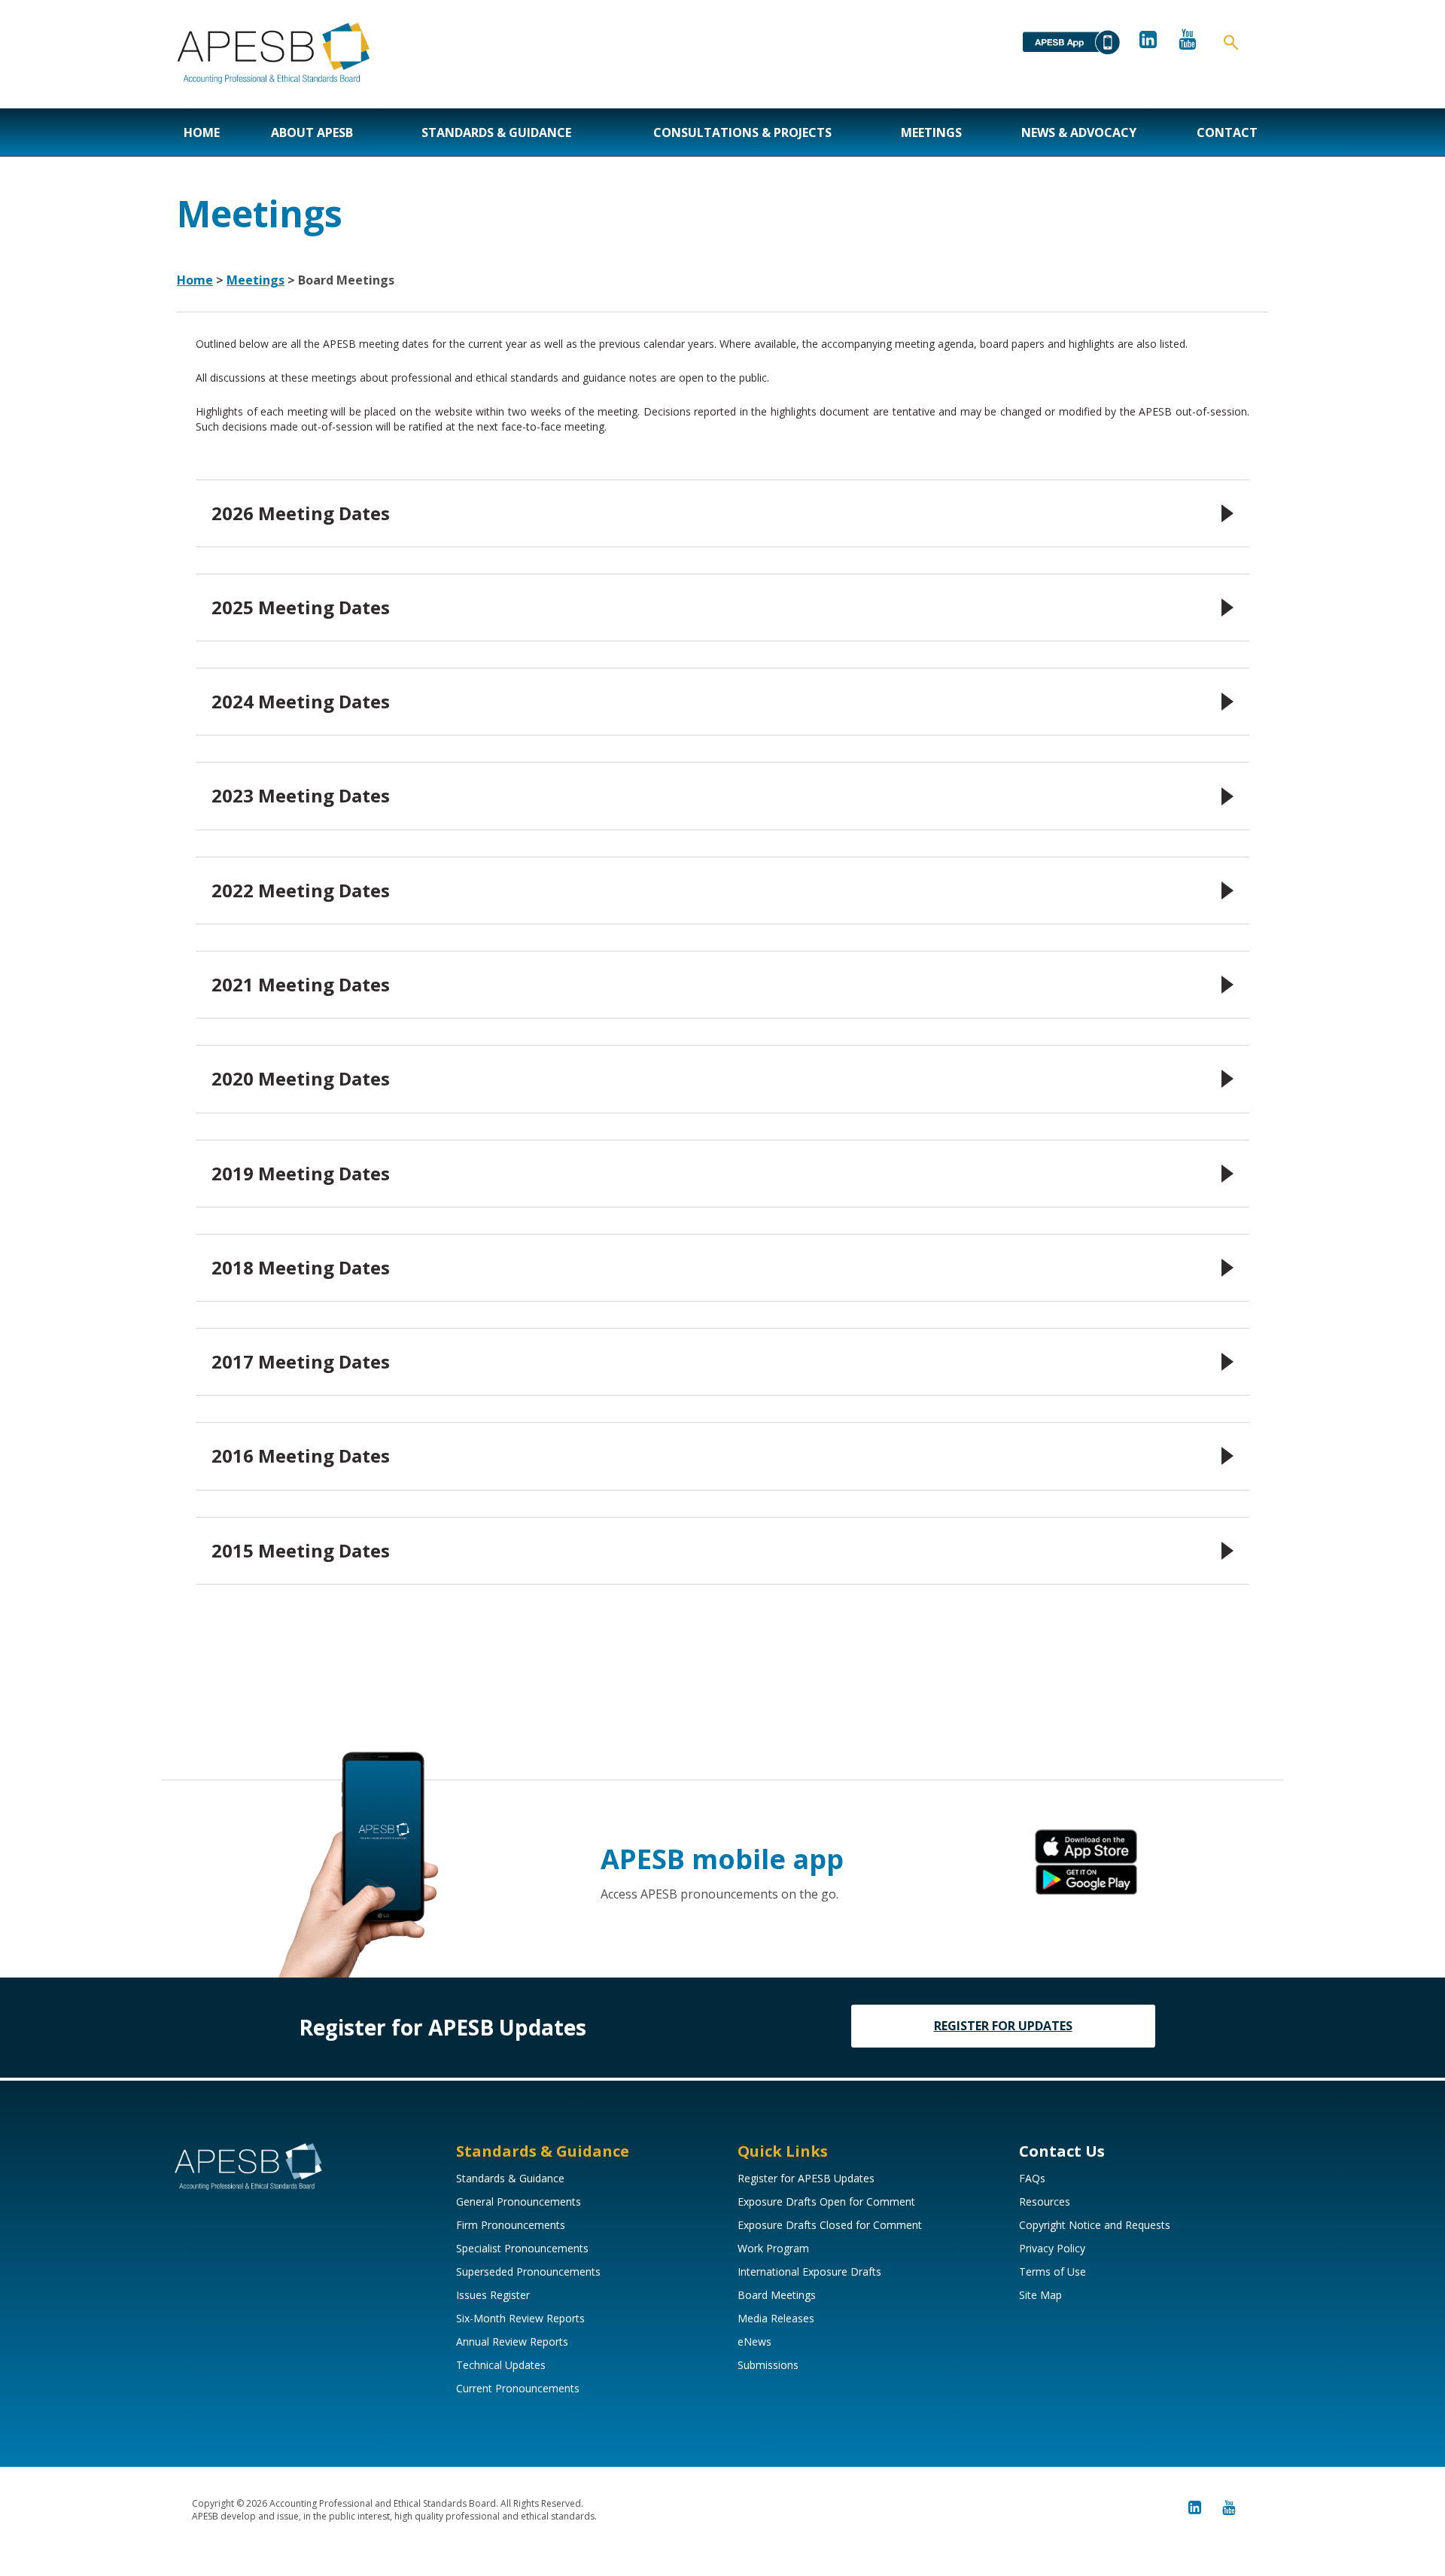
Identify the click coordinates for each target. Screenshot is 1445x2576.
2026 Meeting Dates (301, 513)
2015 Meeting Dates (301, 1550)
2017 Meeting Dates (301, 1361)
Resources (1045, 2201)
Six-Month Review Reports (520, 2318)
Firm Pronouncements (511, 2225)
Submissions (768, 2365)
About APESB (312, 132)
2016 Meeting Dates (301, 1455)
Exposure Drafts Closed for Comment (830, 2225)
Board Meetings (777, 2295)
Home (202, 132)
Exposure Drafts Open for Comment (826, 2201)
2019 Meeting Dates (301, 1173)
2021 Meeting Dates (301, 984)
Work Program (773, 2248)
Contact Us (1062, 2151)
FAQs (1032, 2178)
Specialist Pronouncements (522, 2248)
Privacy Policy (1052, 2248)
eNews (754, 2342)
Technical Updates (501, 2365)
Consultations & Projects (742, 132)
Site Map (1040, 2295)
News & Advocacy (1079, 132)
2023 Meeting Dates (301, 795)
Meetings (931, 132)
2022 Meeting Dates (301, 890)
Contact (1227, 132)
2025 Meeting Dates (301, 607)
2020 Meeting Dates (301, 1078)
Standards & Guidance (496, 132)
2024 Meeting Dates (301, 701)
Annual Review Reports (512, 2342)
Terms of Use (1053, 2272)
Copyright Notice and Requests (1095, 2225)
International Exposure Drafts (809, 2272)
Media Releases (776, 2318)
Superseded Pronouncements (528, 2272)
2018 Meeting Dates (301, 1267)
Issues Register (493, 2295)
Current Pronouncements (518, 2388)
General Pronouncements (519, 2201)
